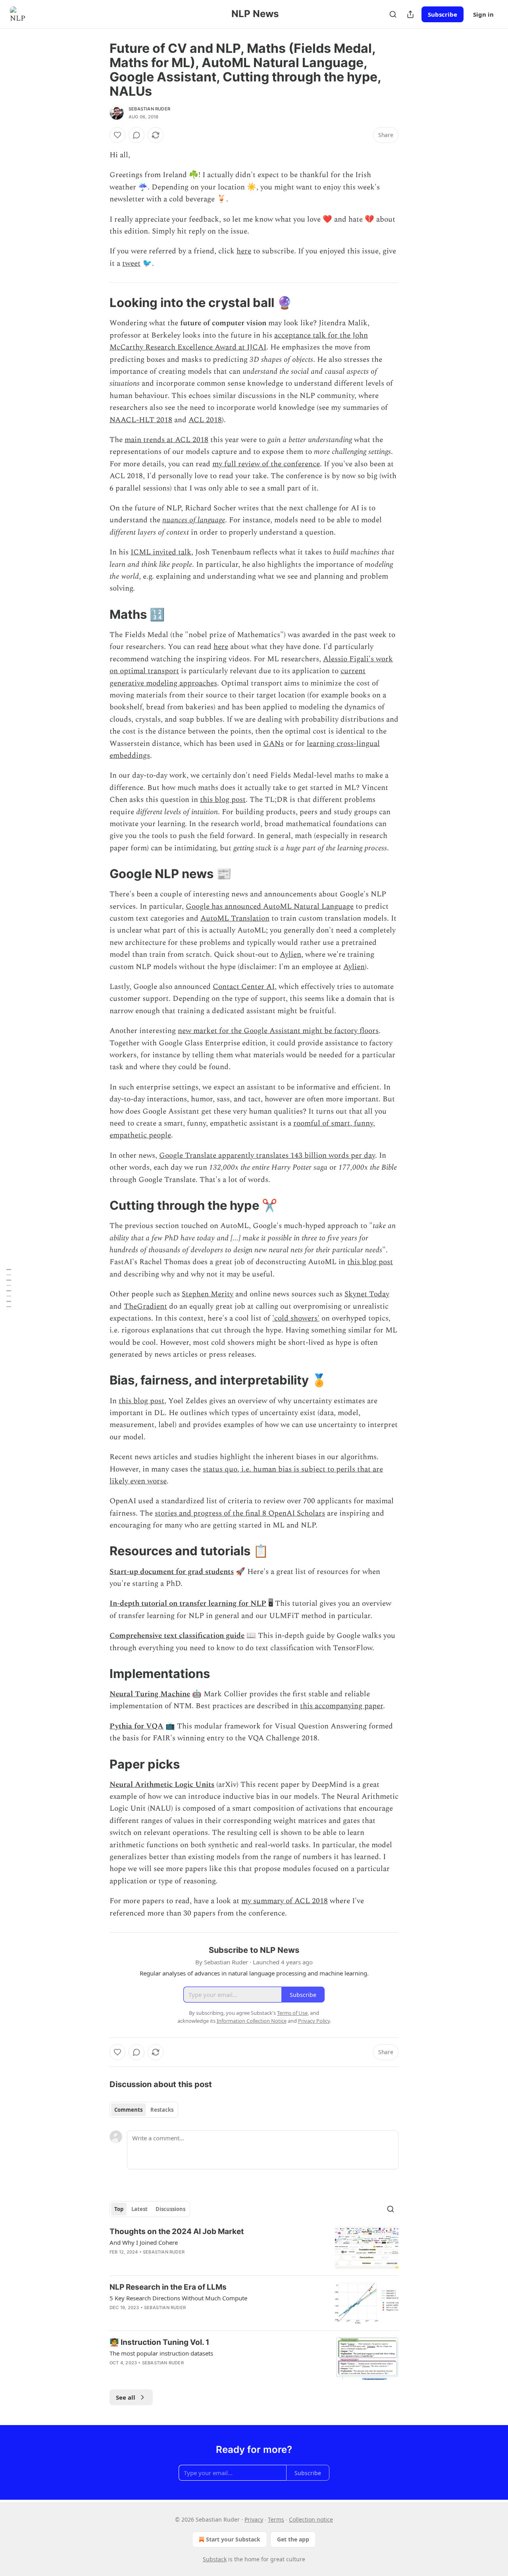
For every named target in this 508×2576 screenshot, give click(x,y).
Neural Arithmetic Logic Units (162, 1785)
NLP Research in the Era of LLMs (168, 2287)
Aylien (291, 955)
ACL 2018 (205, 420)
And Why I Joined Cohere (144, 2242)
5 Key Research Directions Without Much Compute (178, 2298)
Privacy (254, 2519)
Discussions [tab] (170, 2209)
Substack (215, 2559)
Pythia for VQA (137, 1726)
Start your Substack (233, 2539)
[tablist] (144, 2110)
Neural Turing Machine (150, 1694)
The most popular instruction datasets (161, 2353)
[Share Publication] (410, 14)
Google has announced (223, 907)
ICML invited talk (161, 552)
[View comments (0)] (137, 135)
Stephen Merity (208, 1294)
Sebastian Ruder (149, 109)
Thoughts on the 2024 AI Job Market (177, 2231)
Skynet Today (367, 1294)
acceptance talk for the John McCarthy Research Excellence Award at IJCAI (239, 341)
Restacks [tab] (162, 2110)
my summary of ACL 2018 (285, 1901)
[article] (254, 2248)
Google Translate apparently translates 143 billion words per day (267, 1156)
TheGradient (145, 1306)
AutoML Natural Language (307, 907)
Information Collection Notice (252, 2021)
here (244, 251)
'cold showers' (296, 1318)
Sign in (483, 14)
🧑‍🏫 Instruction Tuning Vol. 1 (159, 2342)
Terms (276, 2519)
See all (126, 2397)
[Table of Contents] (9, 1288)
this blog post (223, 800)
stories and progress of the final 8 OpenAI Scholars (240, 1513)
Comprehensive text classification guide (177, 1636)
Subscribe (443, 14)
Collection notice (311, 2519)
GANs (273, 744)
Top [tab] (119, 2209)
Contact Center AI (244, 987)
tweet (131, 264)
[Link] (98, 303)
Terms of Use (292, 2013)
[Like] (117, 135)
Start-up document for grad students (172, 1572)
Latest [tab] (140, 2209)
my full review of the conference (266, 464)
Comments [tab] (128, 2110)
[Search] (393, 14)
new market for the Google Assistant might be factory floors (278, 1031)
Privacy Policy (314, 2021)
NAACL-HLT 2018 (141, 420)
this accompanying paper (342, 1706)
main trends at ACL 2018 (166, 440)
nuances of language (194, 520)
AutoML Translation (235, 918)
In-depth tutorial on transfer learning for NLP (188, 1604)
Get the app (293, 2539)
